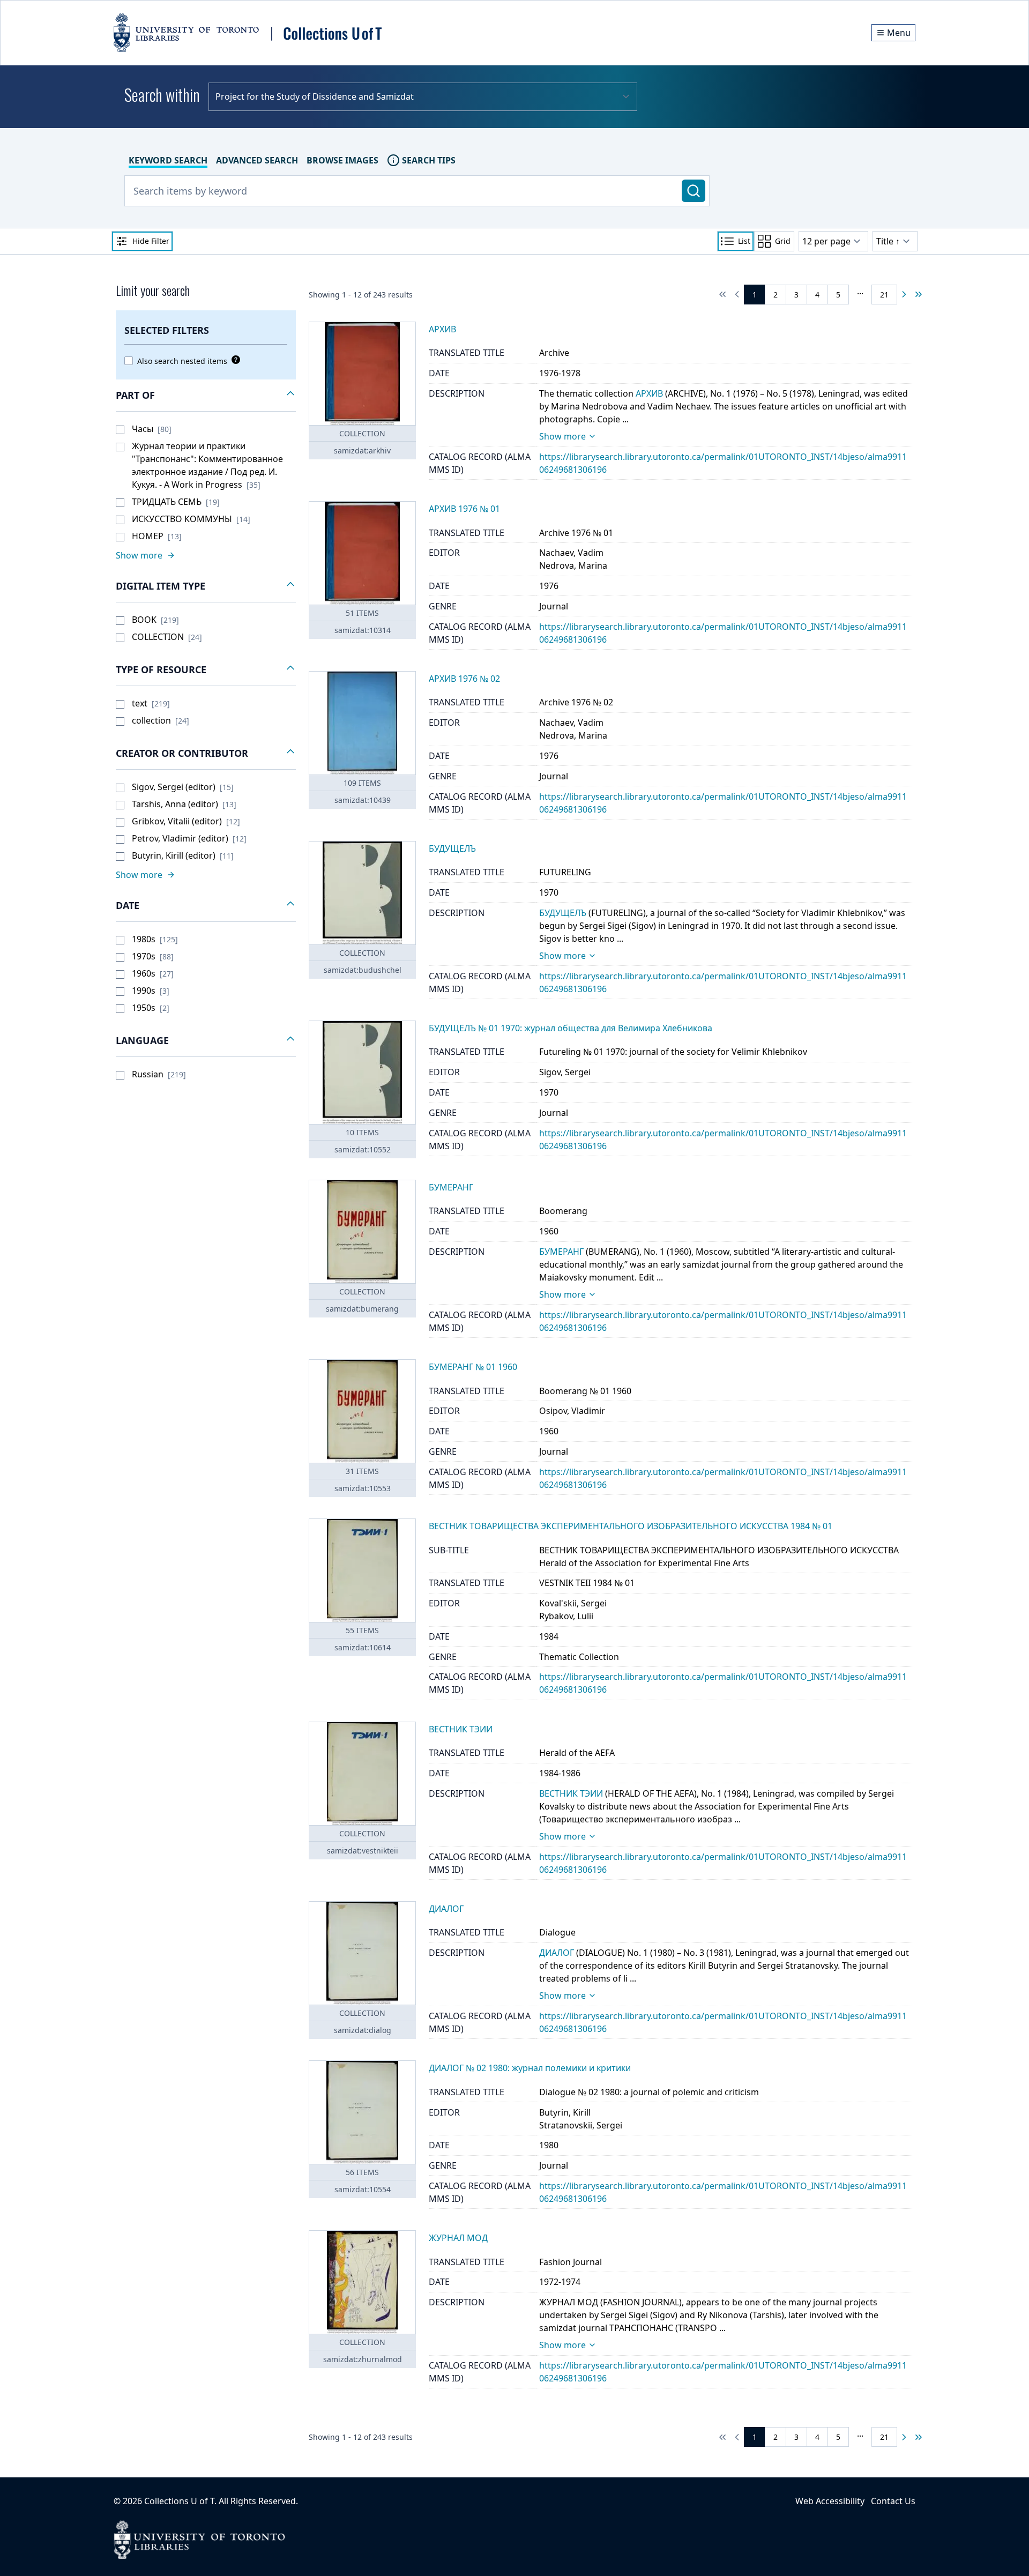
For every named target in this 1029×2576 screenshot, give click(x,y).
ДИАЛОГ (557, 1953)
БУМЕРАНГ (561, 1252)
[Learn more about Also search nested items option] (234, 360)
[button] (206, 396)
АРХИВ (649, 393)
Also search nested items (182, 361)
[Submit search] (694, 191)
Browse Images (342, 160)
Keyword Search (168, 160)
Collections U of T (179, 2501)
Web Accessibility (830, 2501)
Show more (562, 436)
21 (884, 295)
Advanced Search (257, 160)
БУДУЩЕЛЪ (563, 913)
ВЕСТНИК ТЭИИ (571, 1793)
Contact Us (893, 2501)
